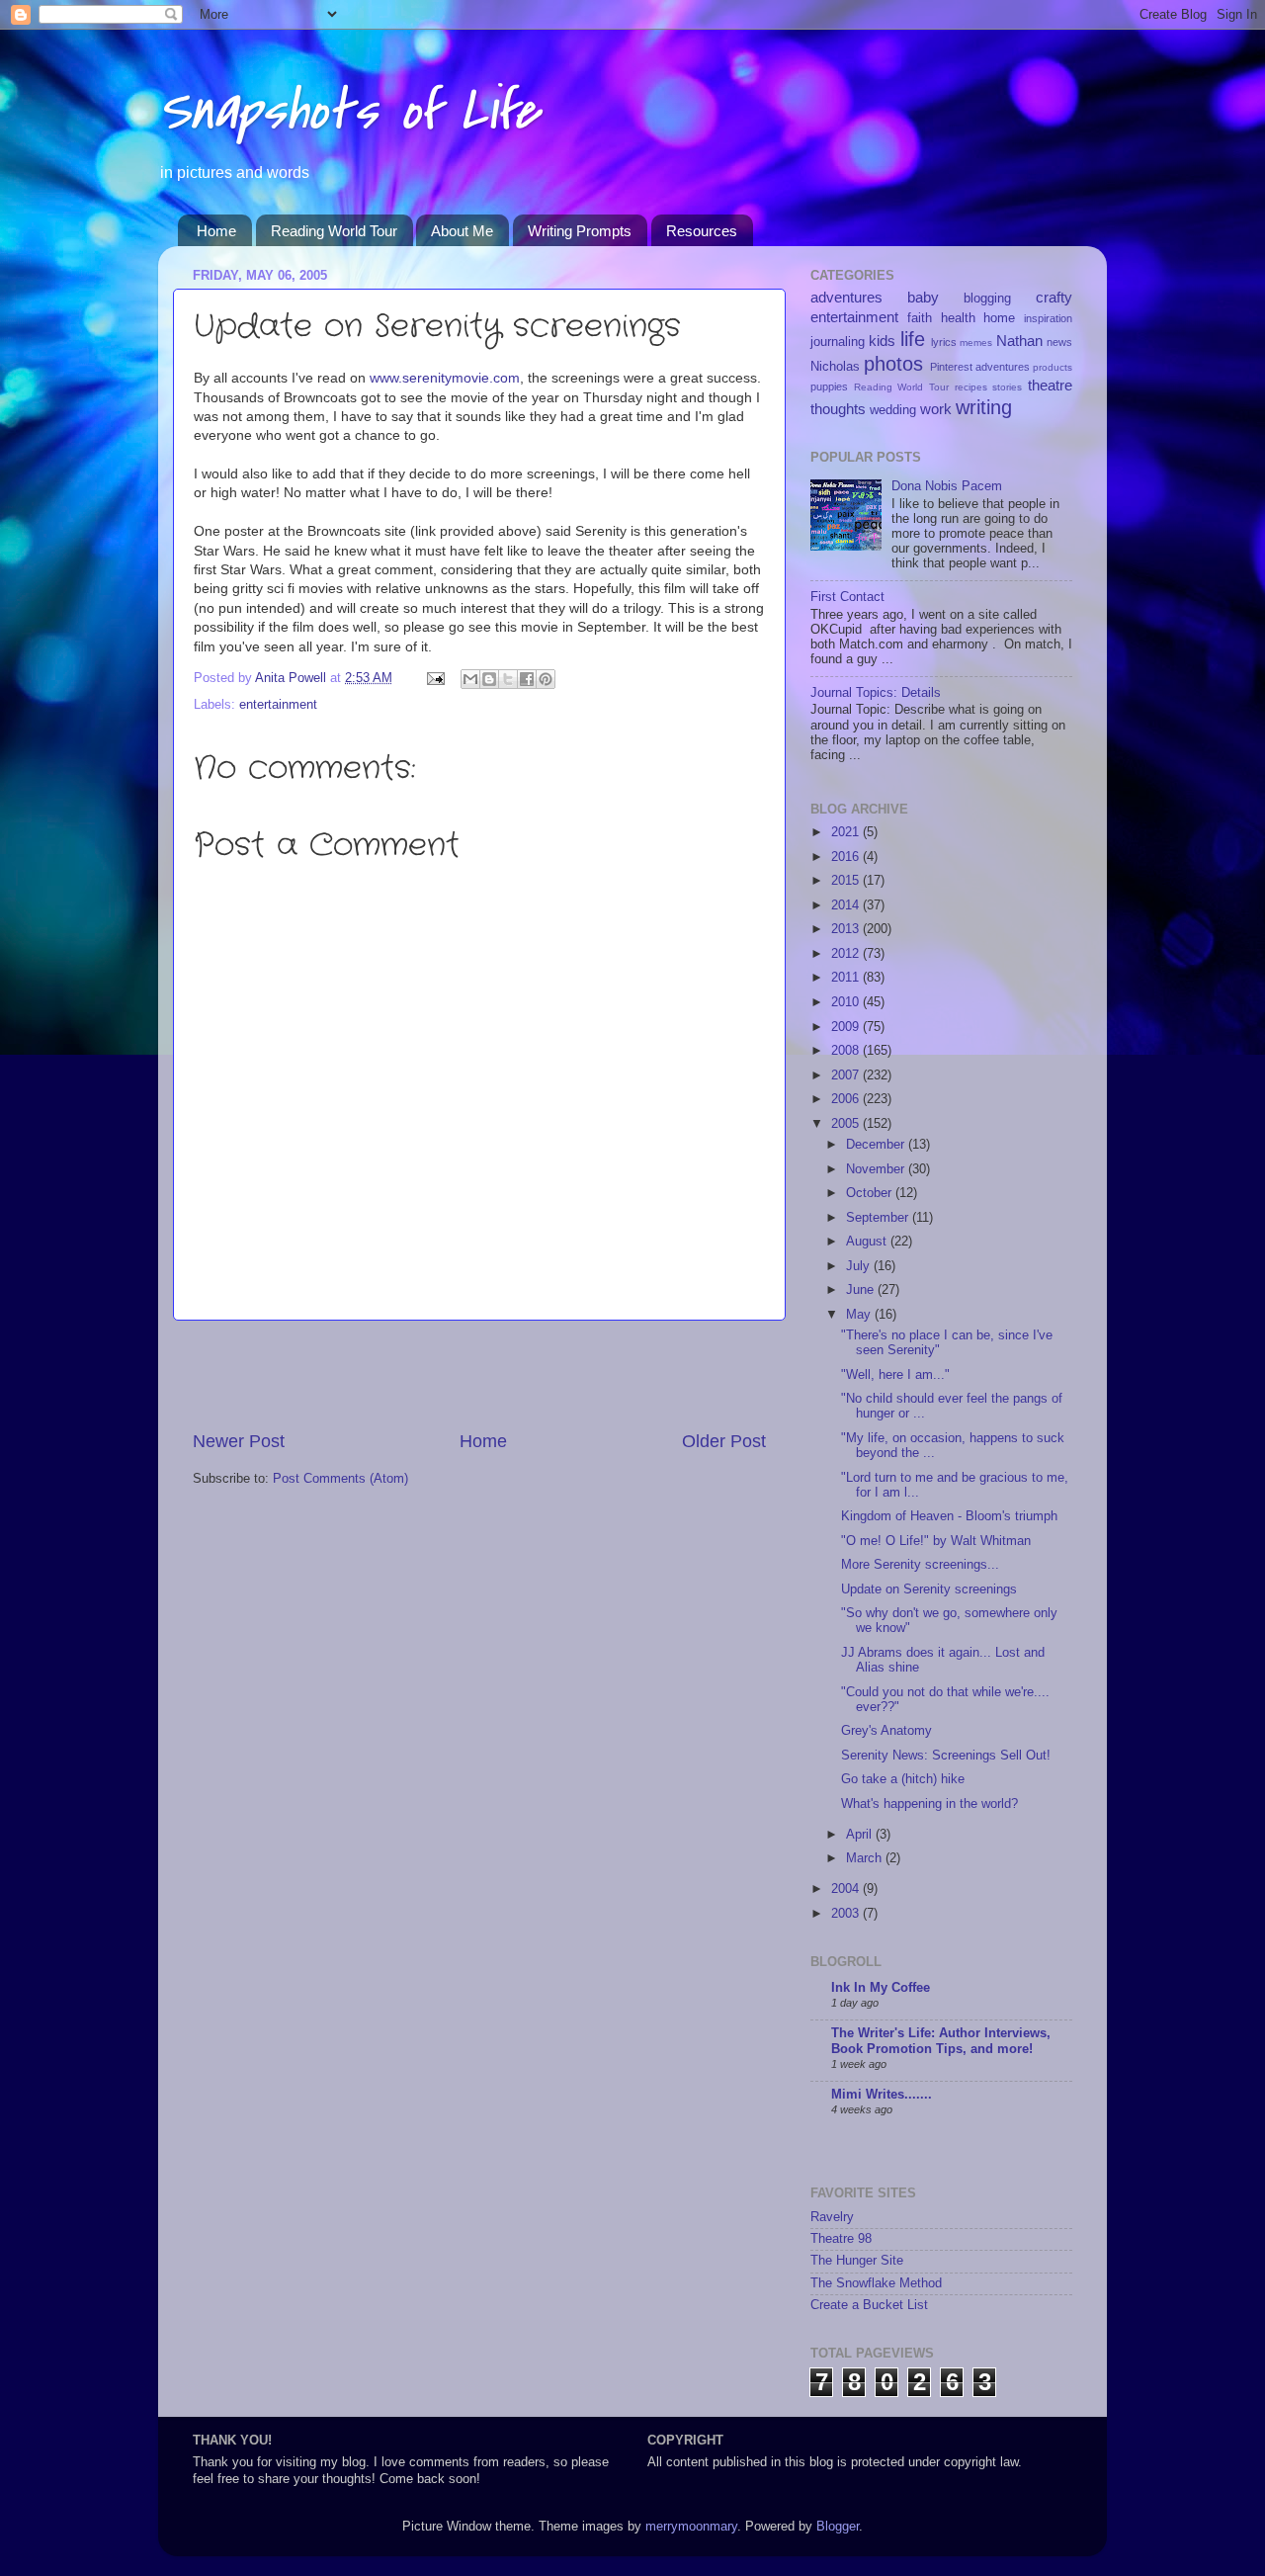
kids (882, 341)
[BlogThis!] (489, 679)
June (862, 1290)
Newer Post (239, 1441)
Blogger (838, 2527)
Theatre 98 (841, 2239)
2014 (847, 905)
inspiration (1048, 318)
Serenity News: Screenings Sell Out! (946, 1756)
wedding (893, 410)
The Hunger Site (857, 2261)
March (866, 1858)
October (871, 1193)
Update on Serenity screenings (929, 1589)
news (1059, 342)
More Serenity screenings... (920, 1565)
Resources (702, 231)
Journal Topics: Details (876, 693)
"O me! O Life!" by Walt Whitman (936, 1541)
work (936, 409)
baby (923, 297)
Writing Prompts (580, 231)
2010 (847, 1002)
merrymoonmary (691, 2527)
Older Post (724, 1441)
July (860, 1266)
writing (984, 407)
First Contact (847, 597)
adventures (846, 297)
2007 (847, 1075)
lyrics (944, 342)
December (877, 1145)
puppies (829, 386)
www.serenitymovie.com (445, 378)
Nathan (1019, 341)
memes (976, 343)
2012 (847, 954)
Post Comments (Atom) (340, 1479)
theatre (1050, 385)
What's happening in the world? (929, 1804)
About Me (462, 231)
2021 (847, 832)
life (913, 339)
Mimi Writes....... (882, 2095)
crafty (1054, 297)
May (860, 1315)
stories (1007, 387)
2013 (847, 929)
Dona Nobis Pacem (947, 486)
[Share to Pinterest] (546, 679)
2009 (847, 1027)
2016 (847, 857)
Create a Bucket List (869, 2305)
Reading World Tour (334, 231)
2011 (847, 978)
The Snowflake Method (876, 2283)
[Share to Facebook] (527, 679)
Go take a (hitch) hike (903, 1779)
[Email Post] (435, 678)
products (1053, 367)
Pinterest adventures (980, 367)
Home (216, 231)
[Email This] (470, 679)
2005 (847, 1124)
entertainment (278, 705)
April (861, 1835)
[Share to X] (508, 679)
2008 (847, 1051)
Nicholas (835, 367)
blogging (987, 299)
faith (920, 318)
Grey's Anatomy (886, 1731)
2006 (847, 1099)
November (877, 1169)
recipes (971, 387)
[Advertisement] (479, 1375)
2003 (847, 1914)
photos (893, 364)
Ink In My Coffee (881, 1988)
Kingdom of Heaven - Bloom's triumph (949, 1516)
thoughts (838, 409)
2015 (847, 881)
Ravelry (832, 2217)
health (958, 318)
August (868, 1242)
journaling (838, 342)
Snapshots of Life (348, 111)
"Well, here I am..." (895, 1375)
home (999, 318)
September (879, 1218)
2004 (847, 1889)
